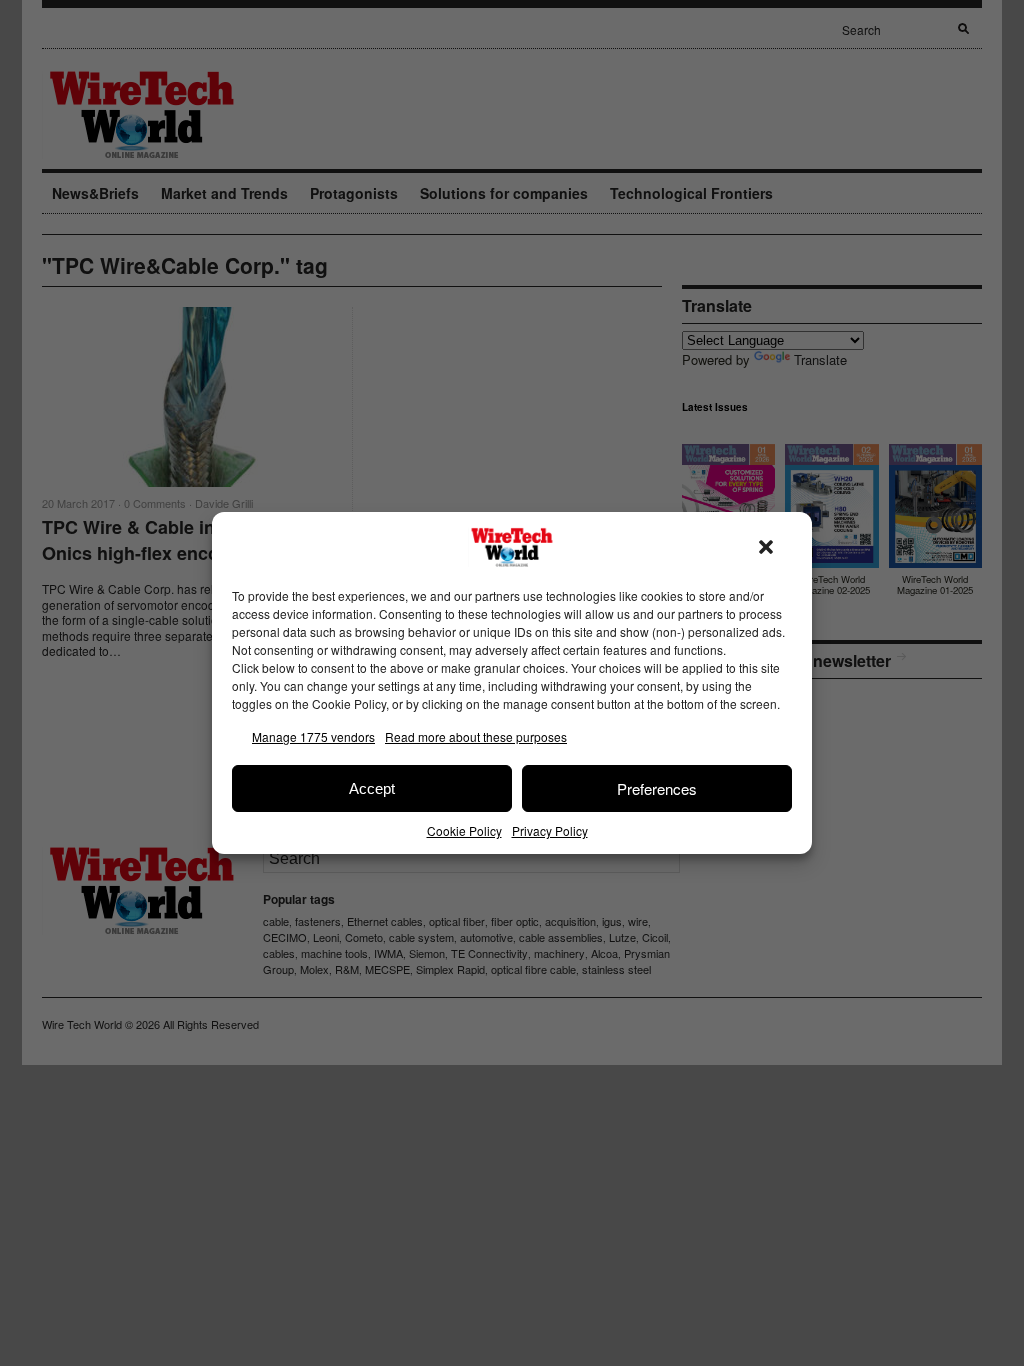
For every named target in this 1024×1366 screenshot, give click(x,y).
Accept (372, 788)
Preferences (657, 788)
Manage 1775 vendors (313, 736)
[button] (766, 547)
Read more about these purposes (476, 736)
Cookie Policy (464, 830)
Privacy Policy (550, 830)
